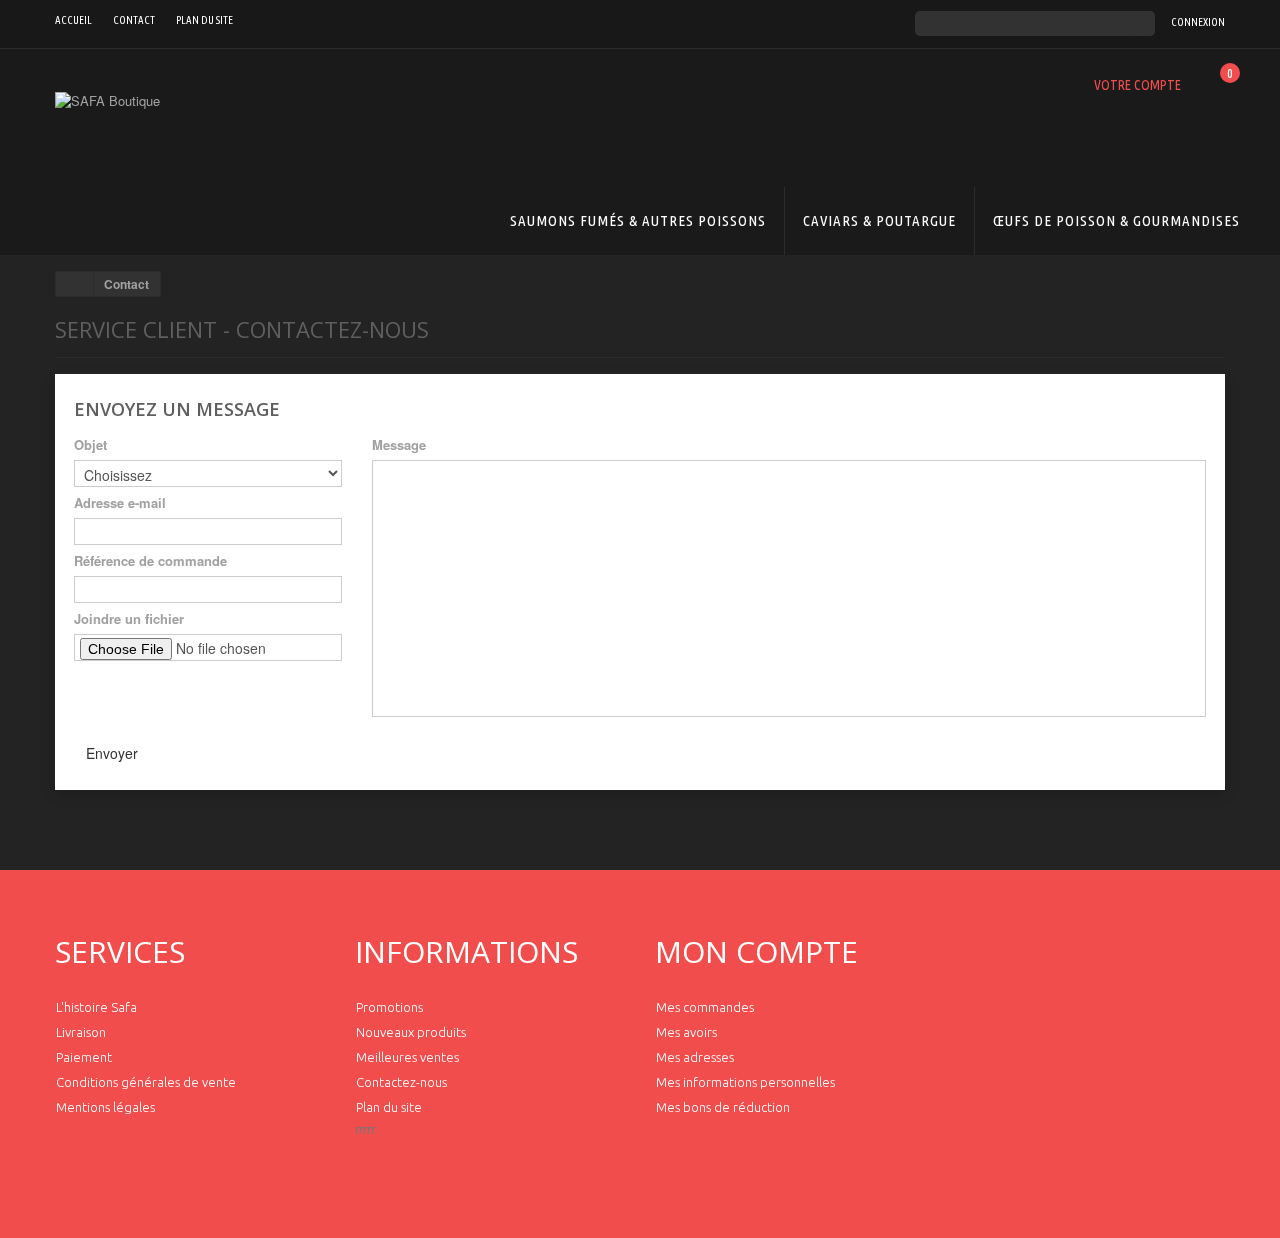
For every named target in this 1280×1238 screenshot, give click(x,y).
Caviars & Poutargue (879, 220)
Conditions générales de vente (146, 1082)
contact (134, 20)
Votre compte (1137, 85)
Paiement (84, 1057)
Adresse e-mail (120, 503)
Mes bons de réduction (723, 1107)
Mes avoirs (686, 1032)
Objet (90, 445)
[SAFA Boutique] (240, 166)
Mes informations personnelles (745, 1082)
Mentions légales (105, 1107)
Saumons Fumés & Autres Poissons (638, 220)
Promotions (389, 1007)
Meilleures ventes (407, 1057)
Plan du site (204, 20)
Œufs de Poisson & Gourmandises (1116, 220)
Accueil (73, 20)
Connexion (1198, 22)
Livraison (81, 1032)
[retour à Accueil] (75, 284)
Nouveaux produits (411, 1032)
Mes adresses (695, 1057)
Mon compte (756, 951)
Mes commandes (705, 1007)
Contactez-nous (401, 1082)
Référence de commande (150, 561)
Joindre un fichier (129, 619)
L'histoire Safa (96, 1007)
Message (399, 445)
